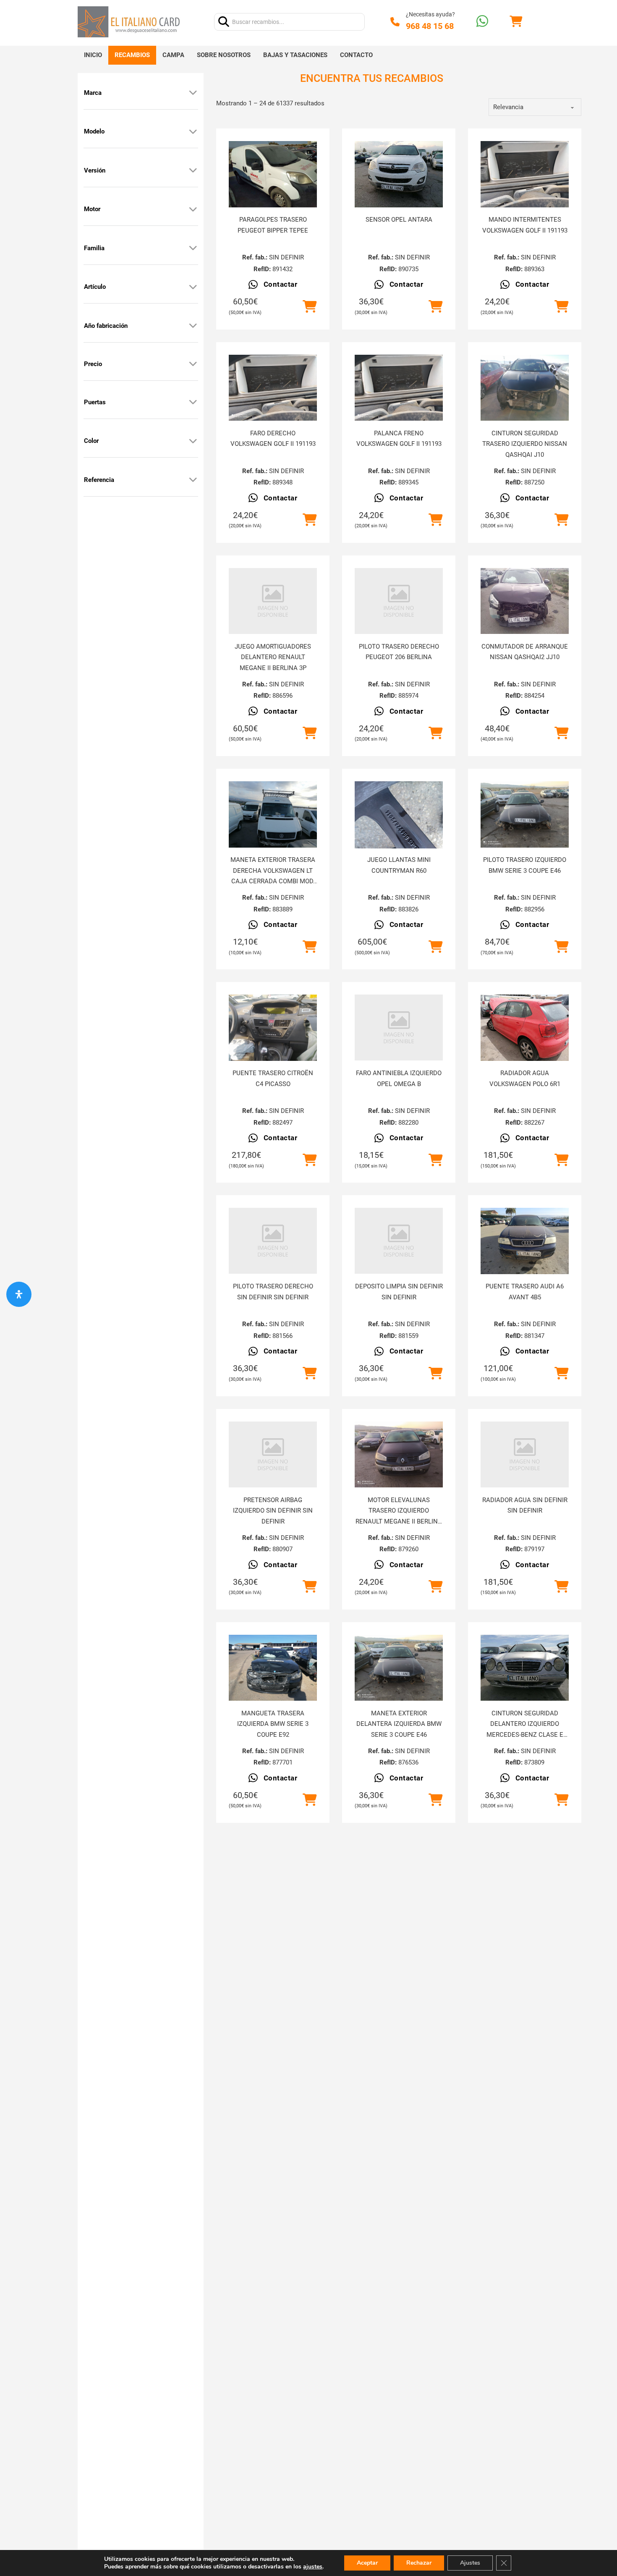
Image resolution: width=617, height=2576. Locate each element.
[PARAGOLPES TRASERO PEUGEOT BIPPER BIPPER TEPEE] (273, 174)
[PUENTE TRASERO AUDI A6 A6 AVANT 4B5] (525, 1241)
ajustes (313, 2567)
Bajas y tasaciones (295, 55)
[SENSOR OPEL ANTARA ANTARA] (399, 174)
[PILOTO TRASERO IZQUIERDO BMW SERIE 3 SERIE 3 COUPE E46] (525, 814)
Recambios (132, 55)
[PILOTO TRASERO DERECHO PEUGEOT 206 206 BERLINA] (399, 601)
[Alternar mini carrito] (516, 22)
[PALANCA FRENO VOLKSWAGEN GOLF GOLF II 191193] (399, 388)
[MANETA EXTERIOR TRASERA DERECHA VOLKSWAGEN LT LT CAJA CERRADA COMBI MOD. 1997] (273, 814)
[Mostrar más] (193, 93)
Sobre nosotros (224, 55)
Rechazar (419, 2563)
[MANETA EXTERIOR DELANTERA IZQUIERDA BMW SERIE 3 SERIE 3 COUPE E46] (399, 1668)
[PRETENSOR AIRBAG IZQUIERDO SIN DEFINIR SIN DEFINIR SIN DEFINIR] (273, 1454)
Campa (173, 55)
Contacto (356, 55)
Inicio (93, 55)
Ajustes (470, 2563)
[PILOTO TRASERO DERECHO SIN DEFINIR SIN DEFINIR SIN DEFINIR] (273, 1241)
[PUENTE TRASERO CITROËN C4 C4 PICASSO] (273, 1028)
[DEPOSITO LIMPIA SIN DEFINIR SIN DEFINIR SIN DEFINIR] (399, 1241)
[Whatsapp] (482, 22)
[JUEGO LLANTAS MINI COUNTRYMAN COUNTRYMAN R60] (399, 825)
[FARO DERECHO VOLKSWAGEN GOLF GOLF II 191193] (273, 388)
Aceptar (367, 2563)
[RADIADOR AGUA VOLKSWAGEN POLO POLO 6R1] (525, 1028)
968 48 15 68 (430, 26)
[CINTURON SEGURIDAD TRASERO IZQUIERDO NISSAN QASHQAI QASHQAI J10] (525, 388)
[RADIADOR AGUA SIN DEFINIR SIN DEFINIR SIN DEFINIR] (525, 1454)
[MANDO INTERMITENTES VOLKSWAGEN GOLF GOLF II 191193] (525, 174)
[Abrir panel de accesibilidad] (19, 1294)
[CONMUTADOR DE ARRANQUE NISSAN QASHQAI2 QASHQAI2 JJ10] (525, 601)
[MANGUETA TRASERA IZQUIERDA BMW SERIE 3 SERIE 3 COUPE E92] (273, 1668)
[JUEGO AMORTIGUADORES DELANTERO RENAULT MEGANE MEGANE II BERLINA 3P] (273, 601)
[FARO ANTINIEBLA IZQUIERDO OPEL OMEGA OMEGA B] (399, 1028)
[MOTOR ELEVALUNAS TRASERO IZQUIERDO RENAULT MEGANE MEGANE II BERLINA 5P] (399, 1455)
